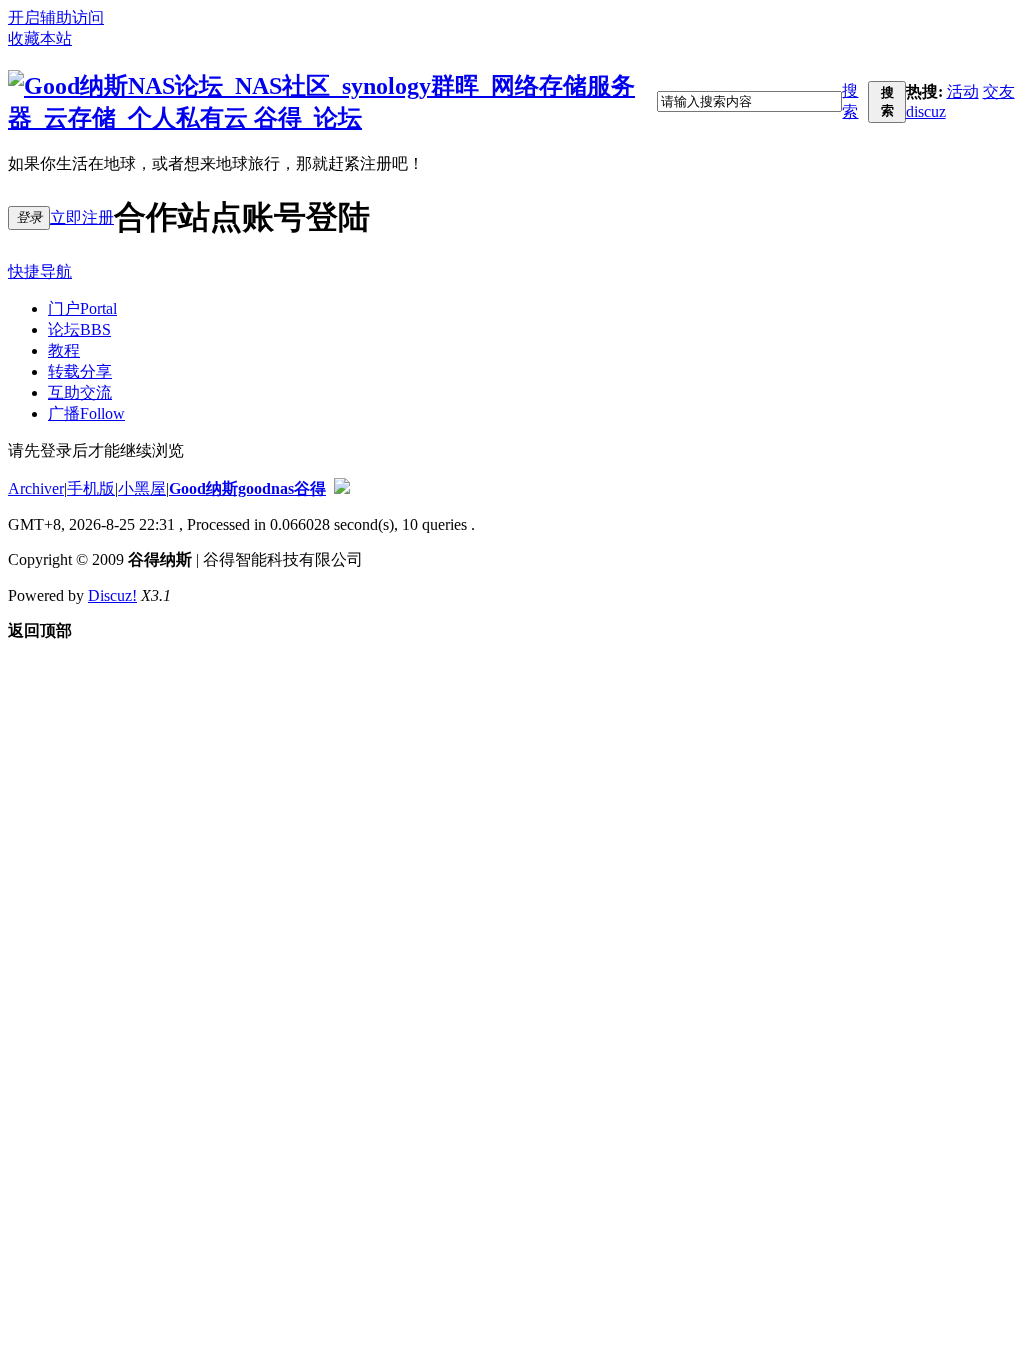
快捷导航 (40, 271)
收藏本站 (40, 38)
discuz (926, 111)
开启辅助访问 (56, 17)
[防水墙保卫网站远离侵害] (342, 488)
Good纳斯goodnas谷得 (247, 488)
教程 (64, 350)
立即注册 (82, 217)
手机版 (91, 488)
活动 (963, 91)
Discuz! (112, 595)
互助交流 (80, 392)
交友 (999, 91)
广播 (86, 413)
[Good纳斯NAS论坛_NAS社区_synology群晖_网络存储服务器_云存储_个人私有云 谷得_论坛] (332, 118)
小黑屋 (142, 488)
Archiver (36, 488)
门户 (82, 308)
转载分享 (80, 371)
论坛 (79, 329)
